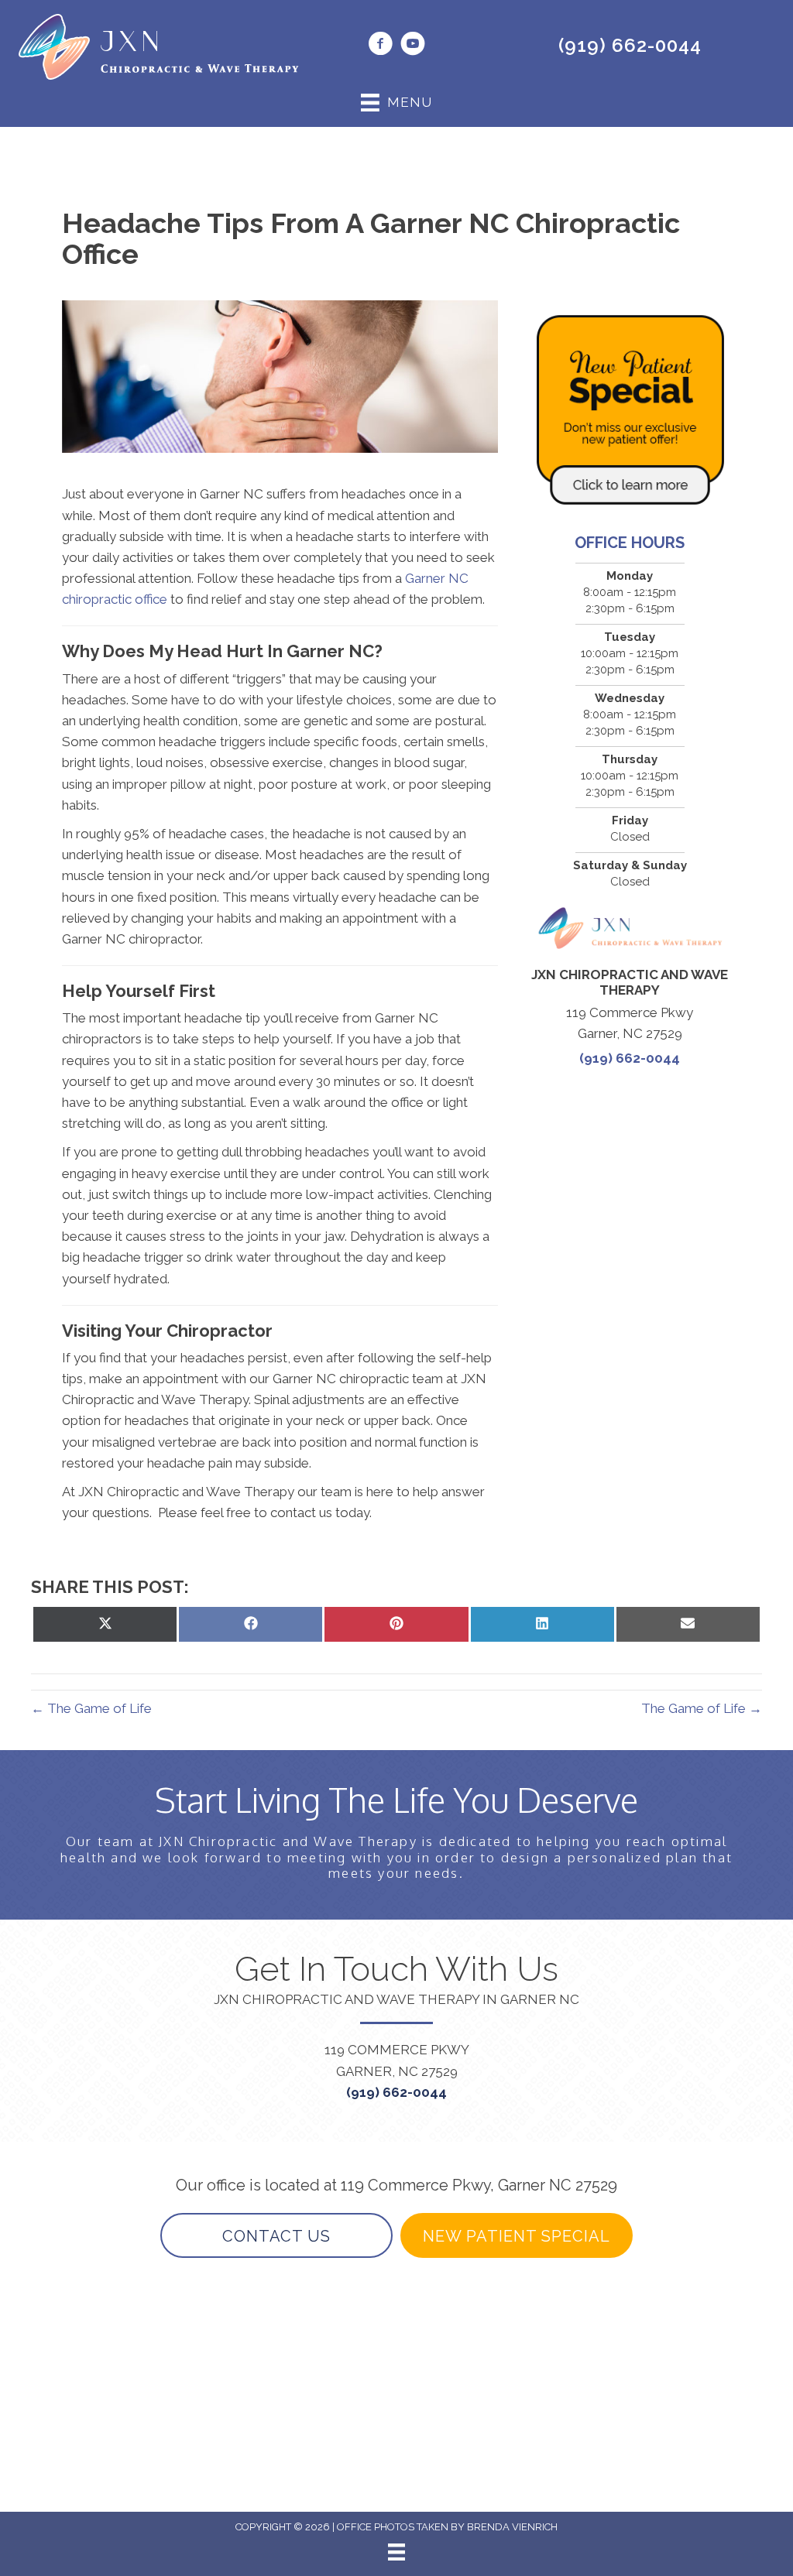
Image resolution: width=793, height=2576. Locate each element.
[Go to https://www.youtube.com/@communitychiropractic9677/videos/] (413, 46)
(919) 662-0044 (630, 45)
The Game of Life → (702, 1708)
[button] (276, 2235)
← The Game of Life (91, 1708)
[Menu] (396, 2552)
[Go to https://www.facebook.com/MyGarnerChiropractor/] (380, 46)
